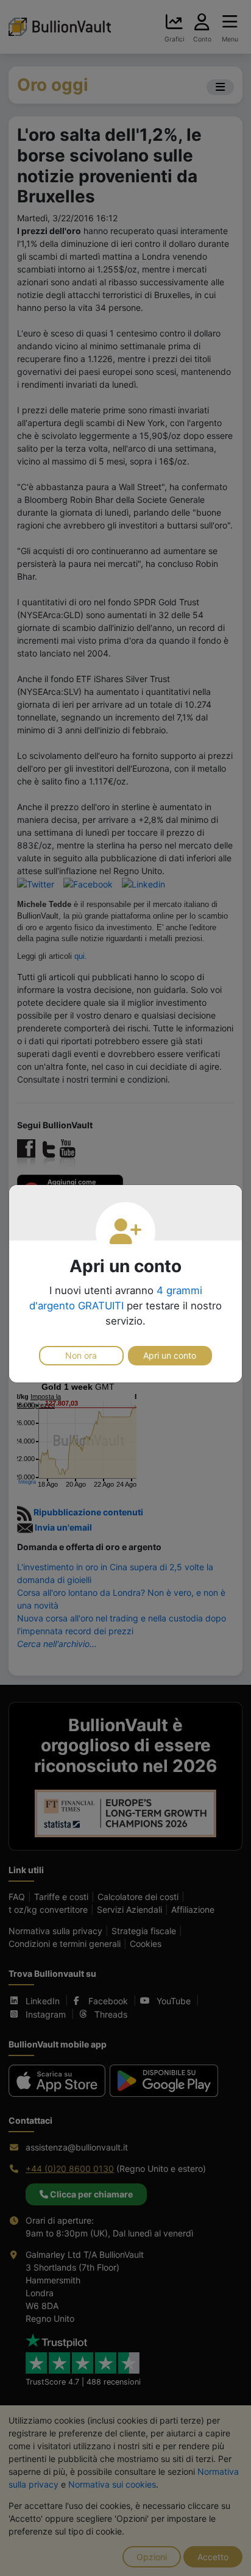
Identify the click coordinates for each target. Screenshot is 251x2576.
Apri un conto (170, 1355)
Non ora (81, 1355)
